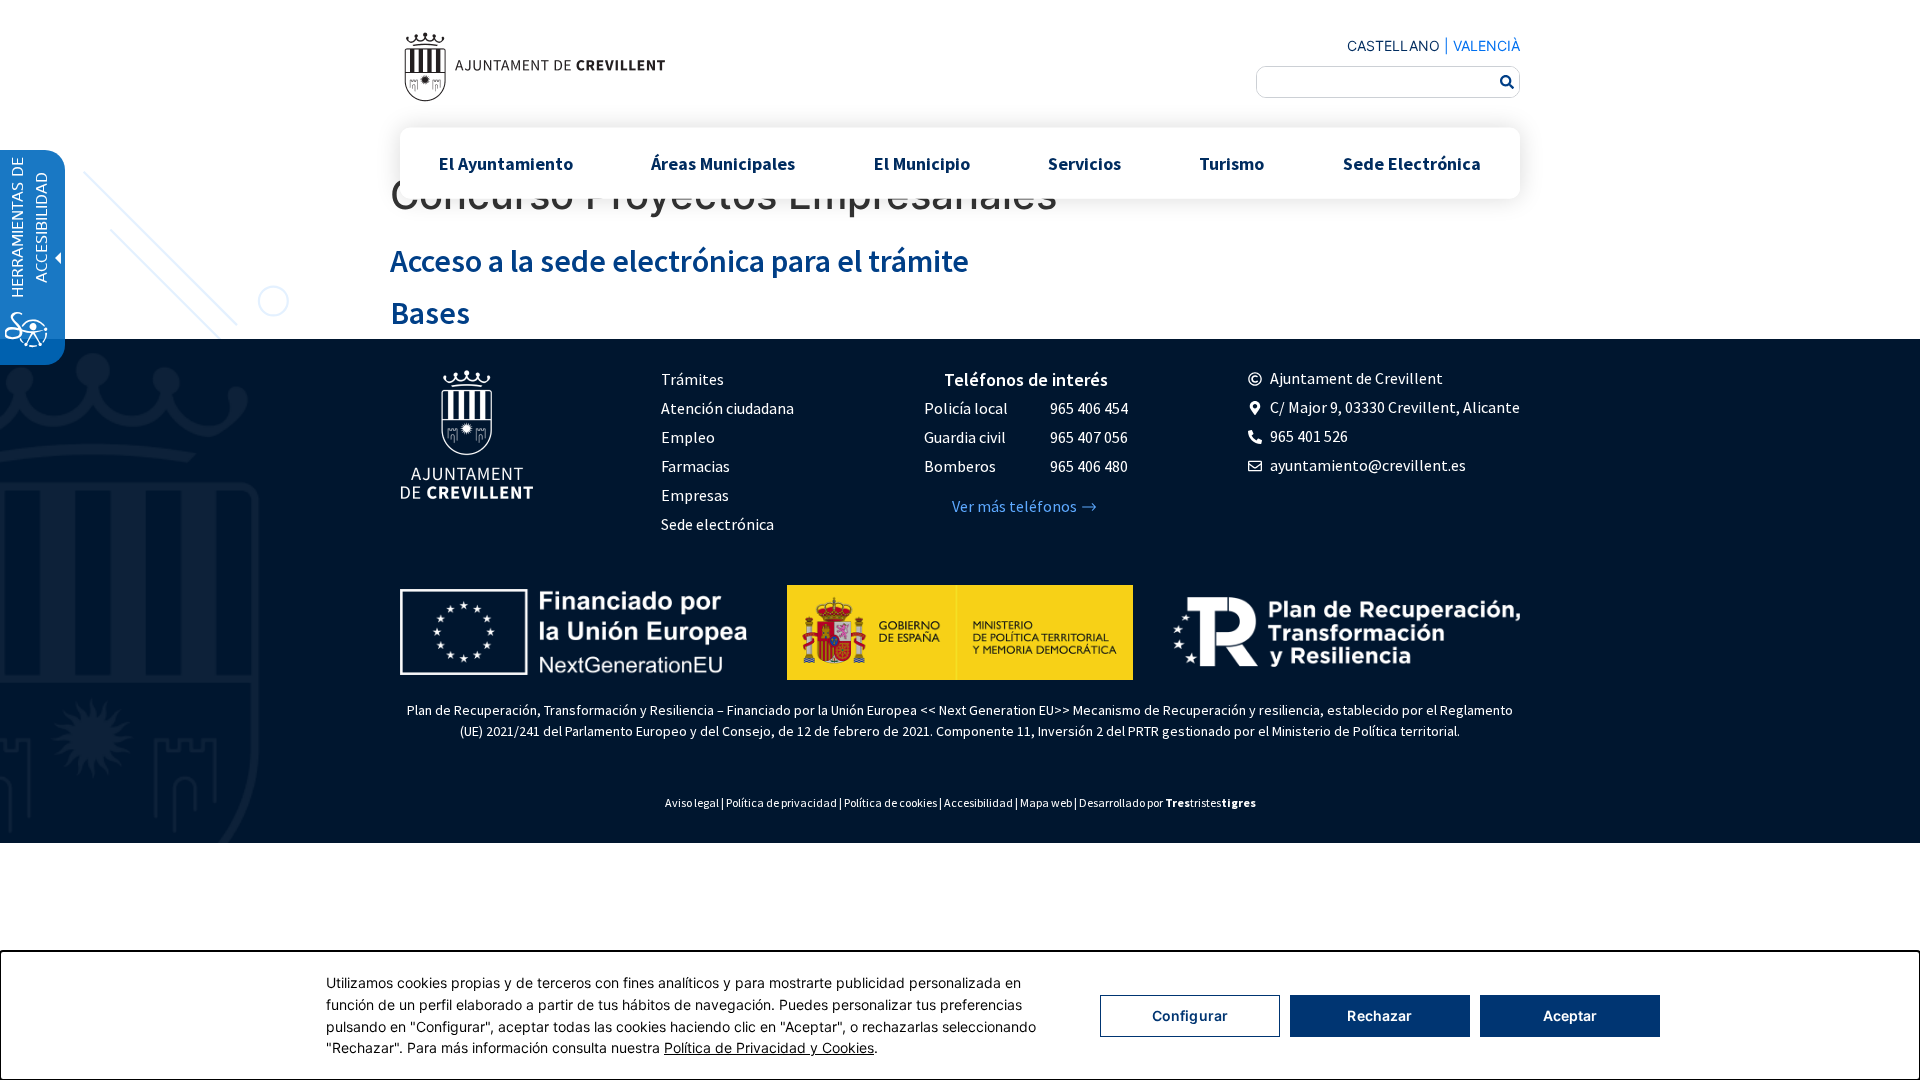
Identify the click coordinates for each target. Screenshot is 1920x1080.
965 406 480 (1089, 466)
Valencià (1486, 45)
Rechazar (1379, 1015)
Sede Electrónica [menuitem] (1412, 162)
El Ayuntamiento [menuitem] (506, 162)
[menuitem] (727, 379)
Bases (430, 313)
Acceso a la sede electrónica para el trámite (679, 261)
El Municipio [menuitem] (922, 162)
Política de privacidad (781, 802)
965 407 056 (1089, 437)
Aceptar (1570, 1015)
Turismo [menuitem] (1231, 162)
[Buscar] (1507, 82)
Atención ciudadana (727, 408)
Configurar (1190, 1015)
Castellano (1393, 45)
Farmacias (695, 466)
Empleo (688, 437)
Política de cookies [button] (890, 802)
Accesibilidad (978, 802)
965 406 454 (1089, 408)
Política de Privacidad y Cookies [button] (769, 1047)
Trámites (692, 379)
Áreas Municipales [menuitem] (723, 162)
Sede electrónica (717, 524)
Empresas (695, 495)
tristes (1210, 802)
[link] (534, 66)
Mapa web (1046, 802)
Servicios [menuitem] (1084, 162)
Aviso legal (692, 802)
